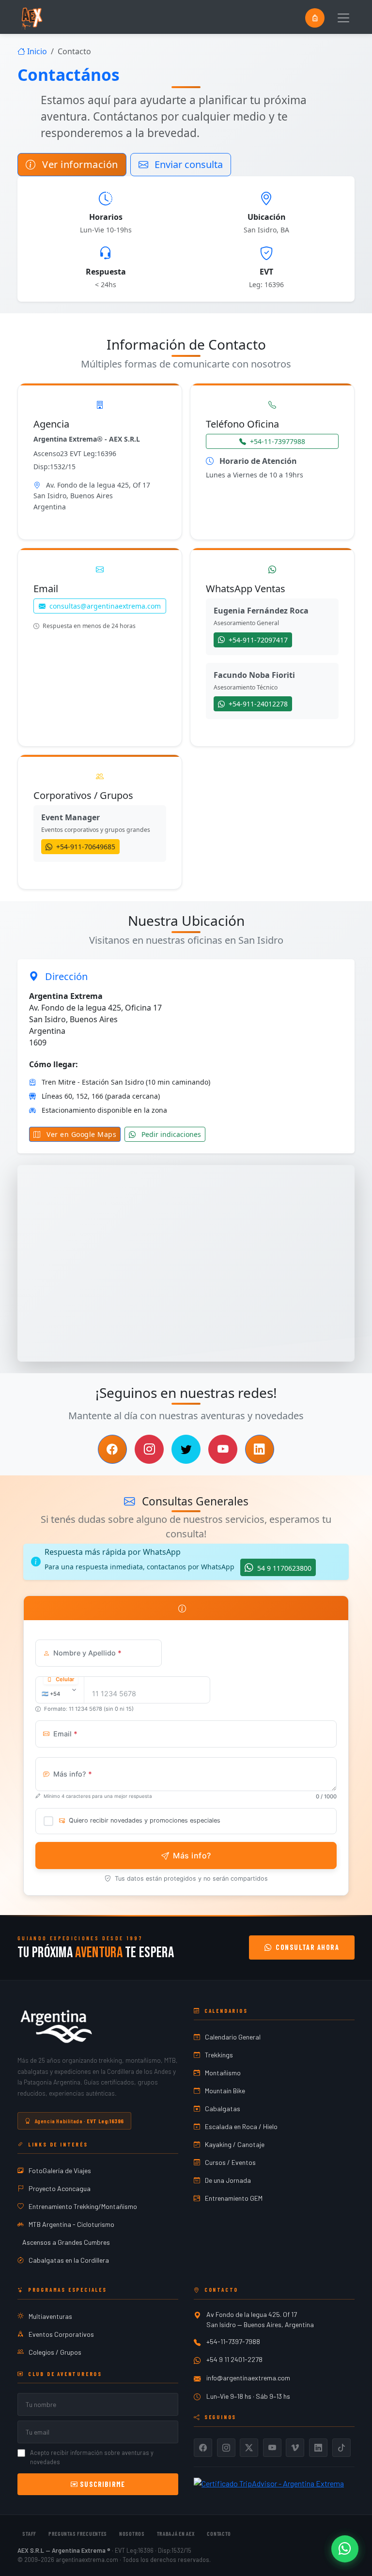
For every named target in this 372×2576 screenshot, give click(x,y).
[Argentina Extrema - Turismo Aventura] (56, 2026)
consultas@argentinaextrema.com (105, 606)
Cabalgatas (223, 2108)
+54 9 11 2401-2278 (234, 2359)
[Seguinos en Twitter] (186, 1449)
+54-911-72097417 (257, 640)
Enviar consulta (187, 164)
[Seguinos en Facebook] (112, 1449)
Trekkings (219, 2055)
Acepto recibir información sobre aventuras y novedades (92, 2457)
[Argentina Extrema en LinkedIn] (318, 2448)
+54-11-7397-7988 (233, 2341)
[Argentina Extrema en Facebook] (203, 2448)
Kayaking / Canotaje (235, 2144)
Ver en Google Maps (81, 1134)
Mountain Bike (225, 2091)
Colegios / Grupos (55, 2352)
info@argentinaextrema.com (248, 2378)
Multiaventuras (50, 2316)
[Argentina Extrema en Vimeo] (295, 2448)
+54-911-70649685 (85, 847)
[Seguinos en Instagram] (149, 1449)
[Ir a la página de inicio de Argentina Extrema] (31, 18)
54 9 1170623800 (283, 1568)
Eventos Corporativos (61, 2334)
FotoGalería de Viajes (60, 2170)
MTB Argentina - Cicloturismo (71, 2224)
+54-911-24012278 (257, 704)
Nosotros (132, 2533)
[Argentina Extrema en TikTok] (341, 2448)
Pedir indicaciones (170, 1134)
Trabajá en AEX (176, 2533)
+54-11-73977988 (278, 441)
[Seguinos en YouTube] (223, 1449)
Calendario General (233, 2037)
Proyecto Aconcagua (60, 2188)
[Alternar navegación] (343, 18)
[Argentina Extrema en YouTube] (272, 2448)
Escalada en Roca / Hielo (241, 2126)
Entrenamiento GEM (234, 2198)
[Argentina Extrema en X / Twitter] (249, 2448)
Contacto (219, 2533)
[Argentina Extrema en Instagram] (226, 2448)
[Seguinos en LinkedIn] (260, 1449)
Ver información (79, 164)
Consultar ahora (307, 1947)
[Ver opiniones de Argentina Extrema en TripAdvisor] (269, 2482)
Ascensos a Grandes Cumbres (66, 2242)
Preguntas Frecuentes (78, 2533)
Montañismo (223, 2073)
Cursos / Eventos (230, 2162)
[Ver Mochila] (315, 18)
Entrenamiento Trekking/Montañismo (83, 2206)
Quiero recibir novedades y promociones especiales (145, 1820)
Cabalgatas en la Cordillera (69, 2260)
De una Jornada (228, 2180)
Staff (29, 2533)
